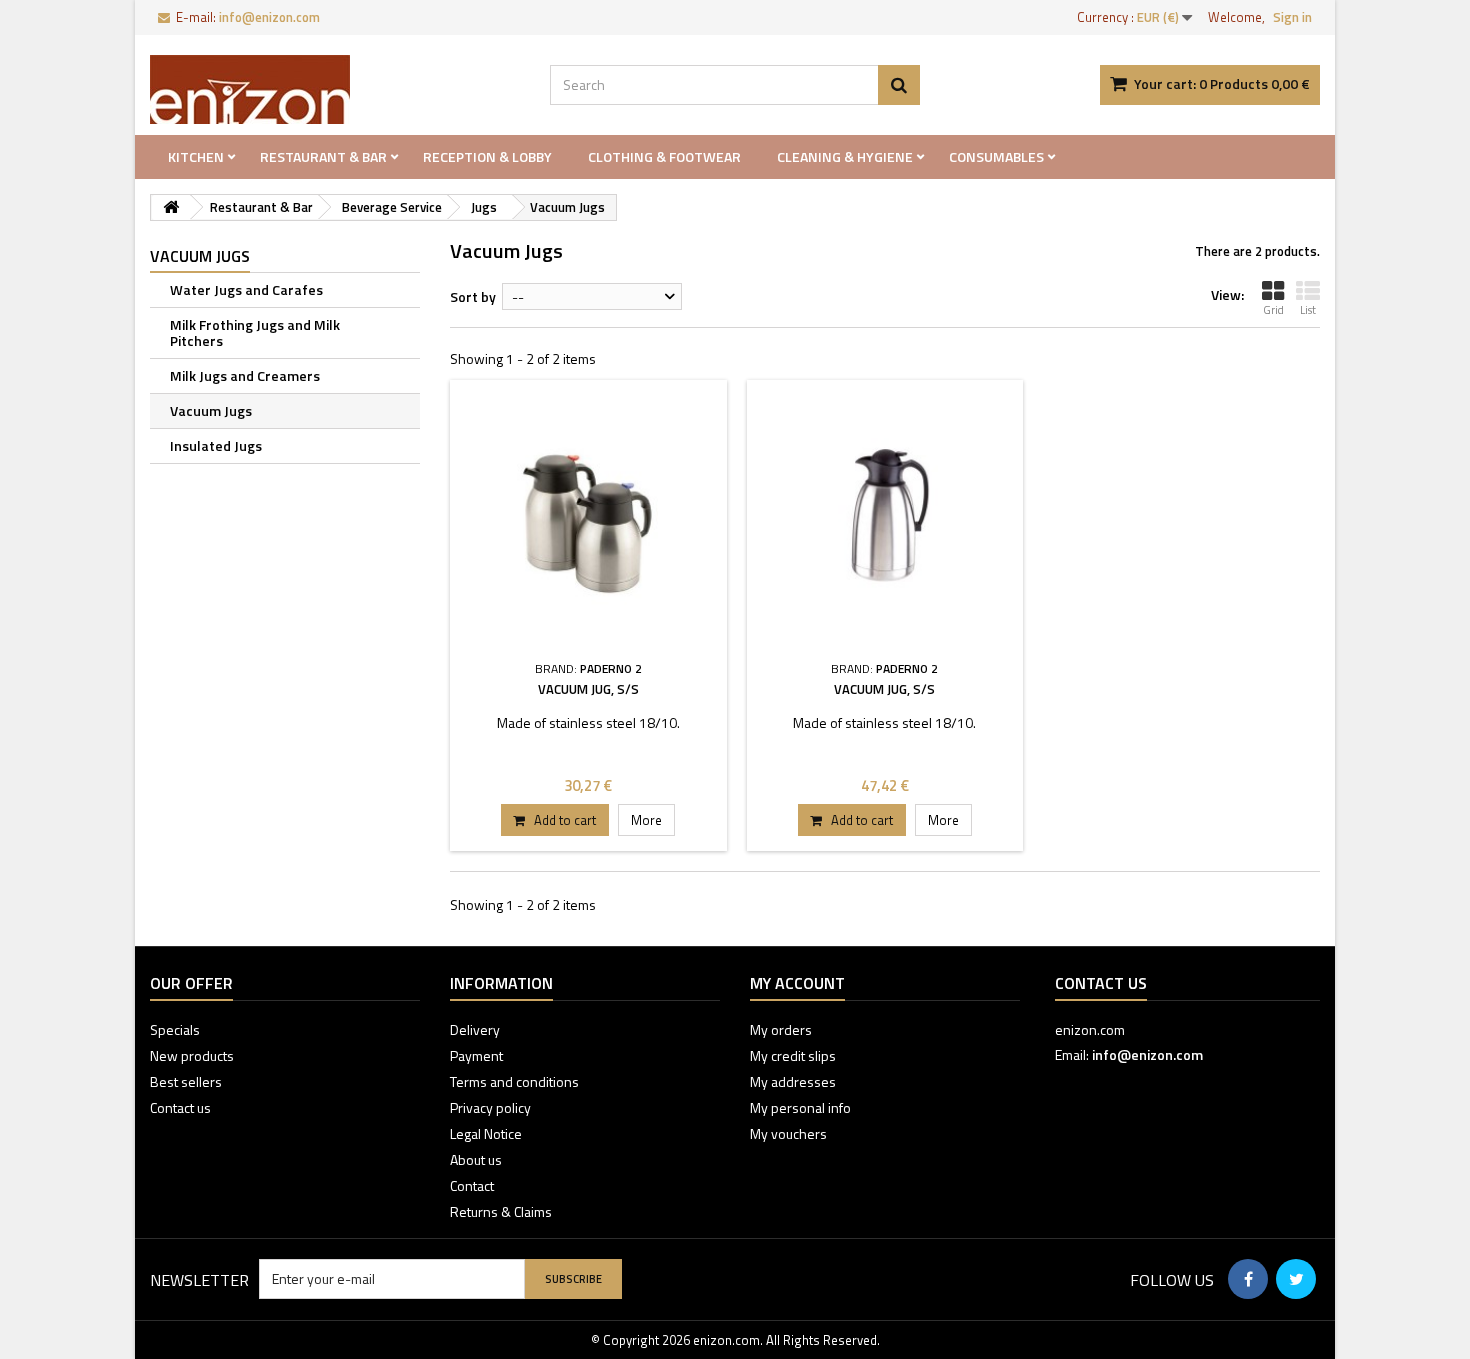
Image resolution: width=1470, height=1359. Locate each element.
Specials (175, 1029)
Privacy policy (490, 1107)
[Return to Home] (171, 207)
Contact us (180, 1107)
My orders (781, 1029)
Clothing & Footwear (664, 156)
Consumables (996, 156)
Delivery (475, 1029)
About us (476, 1159)
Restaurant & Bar (323, 156)
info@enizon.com (1147, 1054)
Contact (472, 1185)
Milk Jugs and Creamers (245, 375)
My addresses (793, 1081)
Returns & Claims (501, 1211)
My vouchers (788, 1133)
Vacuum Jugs (211, 410)
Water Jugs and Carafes (246, 289)
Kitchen (196, 156)
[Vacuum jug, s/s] (588, 518)
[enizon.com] (335, 89)
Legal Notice (486, 1133)
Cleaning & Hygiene (845, 156)
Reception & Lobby (487, 156)
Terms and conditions (514, 1081)
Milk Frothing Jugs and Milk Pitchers (255, 332)
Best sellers (186, 1081)
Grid (1273, 310)
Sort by (473, 296)
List (1308, 310)
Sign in (1292, 17)
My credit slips (793, 1055)
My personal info (800, 1107)
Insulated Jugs (216, 445)
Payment (476, 1055)
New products (192, 1055)
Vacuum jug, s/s (588, 689)
